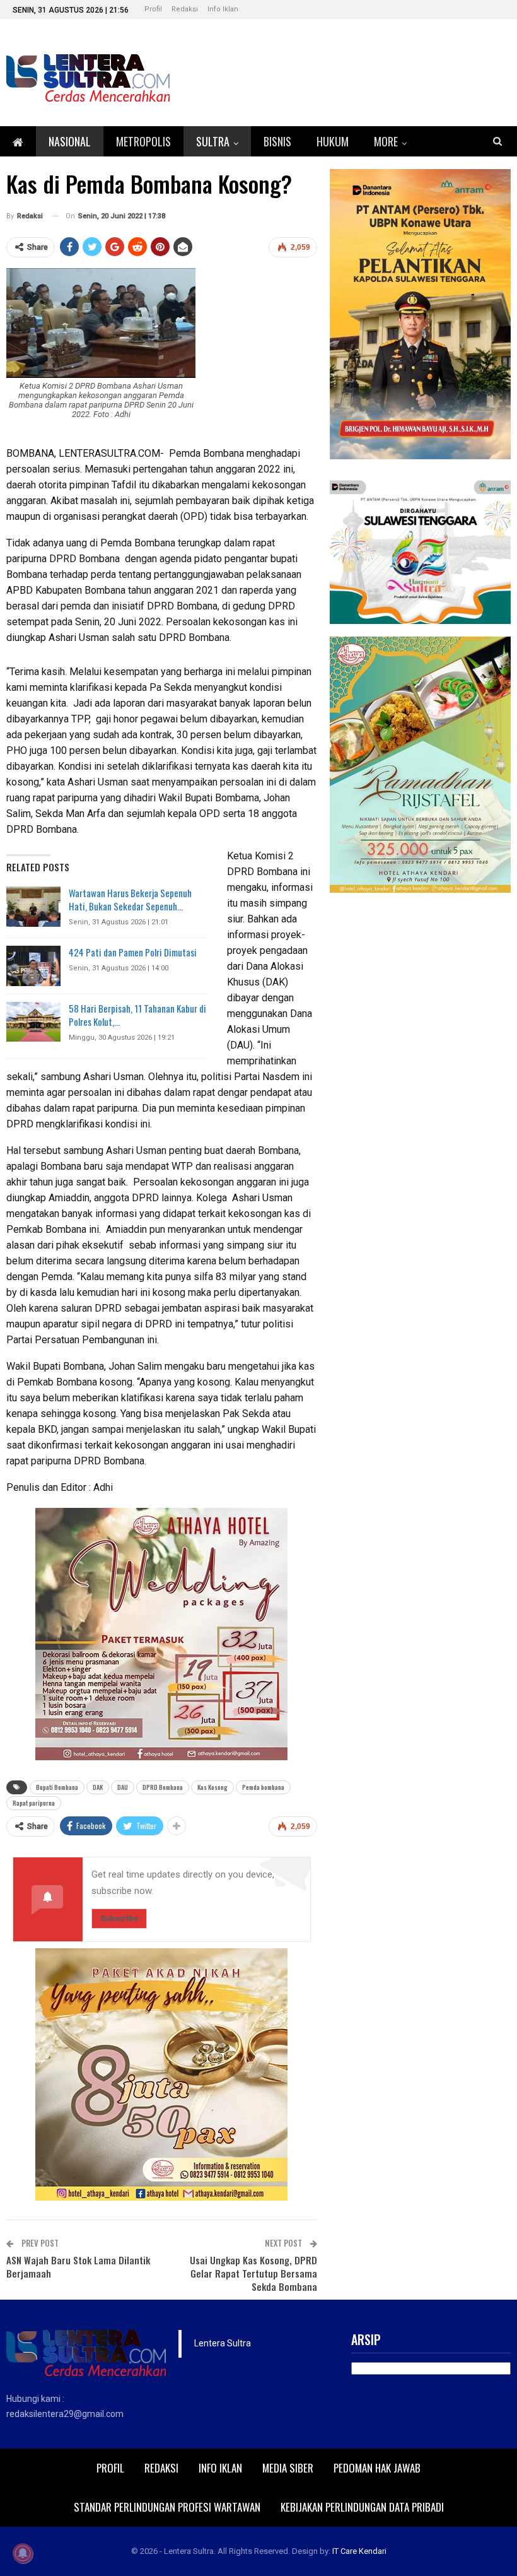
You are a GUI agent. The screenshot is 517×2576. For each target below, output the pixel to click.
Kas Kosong (212, 1787)
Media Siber (288, 2468)
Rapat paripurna (34, 1803)
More (386, 141)
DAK (98, 1787)
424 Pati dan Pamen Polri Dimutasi (133, 952)
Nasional (70, 141)
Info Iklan (223, 9)
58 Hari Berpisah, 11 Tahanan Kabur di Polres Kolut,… (137, 1015)
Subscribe (119, 1918)
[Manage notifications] (23, 2553)
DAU (123, 1787)
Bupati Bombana (57, 1787)
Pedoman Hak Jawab (377, 2468)
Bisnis (277, 141)
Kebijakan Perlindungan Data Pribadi (362, 2507)
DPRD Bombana (163, 1787)
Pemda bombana (263, 1787)
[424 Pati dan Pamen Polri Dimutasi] (33, 966)
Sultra (213, 141)
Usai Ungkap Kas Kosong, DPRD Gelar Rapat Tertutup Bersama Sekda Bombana (253, 2273)
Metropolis (143, 141)
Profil (153, 9)
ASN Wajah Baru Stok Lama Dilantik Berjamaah (78, 2267)
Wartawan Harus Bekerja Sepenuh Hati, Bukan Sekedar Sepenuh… (130, 899)
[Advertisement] (421, 984)
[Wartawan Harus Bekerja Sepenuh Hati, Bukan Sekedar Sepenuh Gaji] (33, 907)
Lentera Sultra (223, 2343)
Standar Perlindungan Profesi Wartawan (167, 2507)
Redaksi (185, 9)
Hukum (333, 141)
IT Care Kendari (359, 2551)
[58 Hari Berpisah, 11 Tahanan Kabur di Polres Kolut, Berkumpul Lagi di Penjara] (33, 1022)
